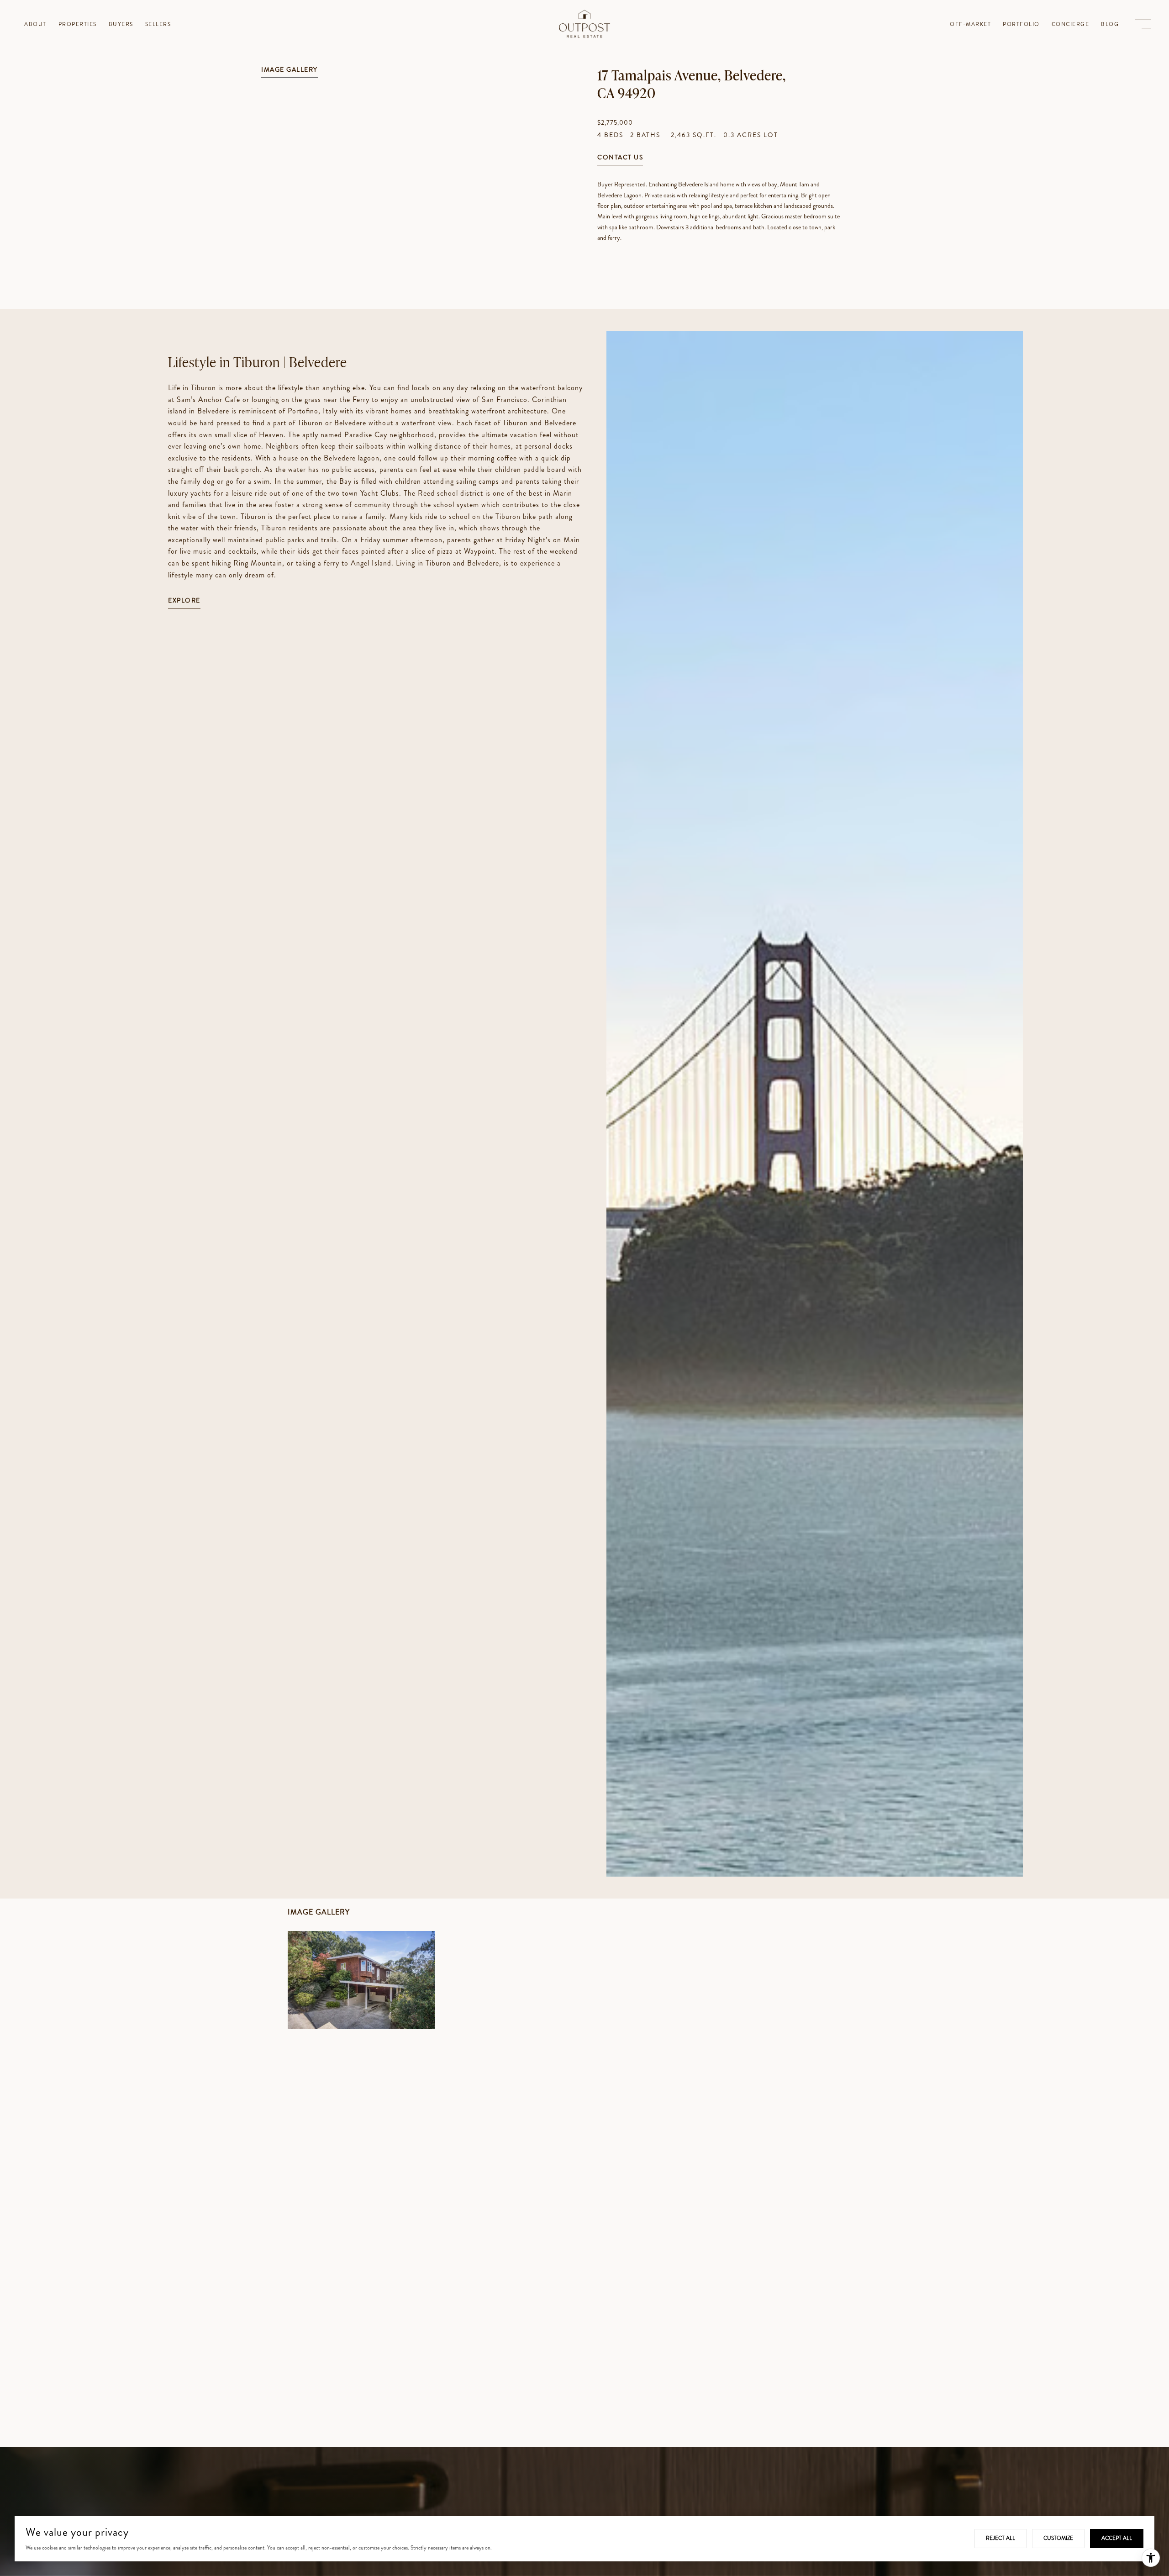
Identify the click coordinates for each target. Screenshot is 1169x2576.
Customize (1058, 2538)
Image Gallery (290, 70)
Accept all (1117, 2538)
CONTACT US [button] (620, 158)
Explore (184, 601)
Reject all (1000, 2538)
